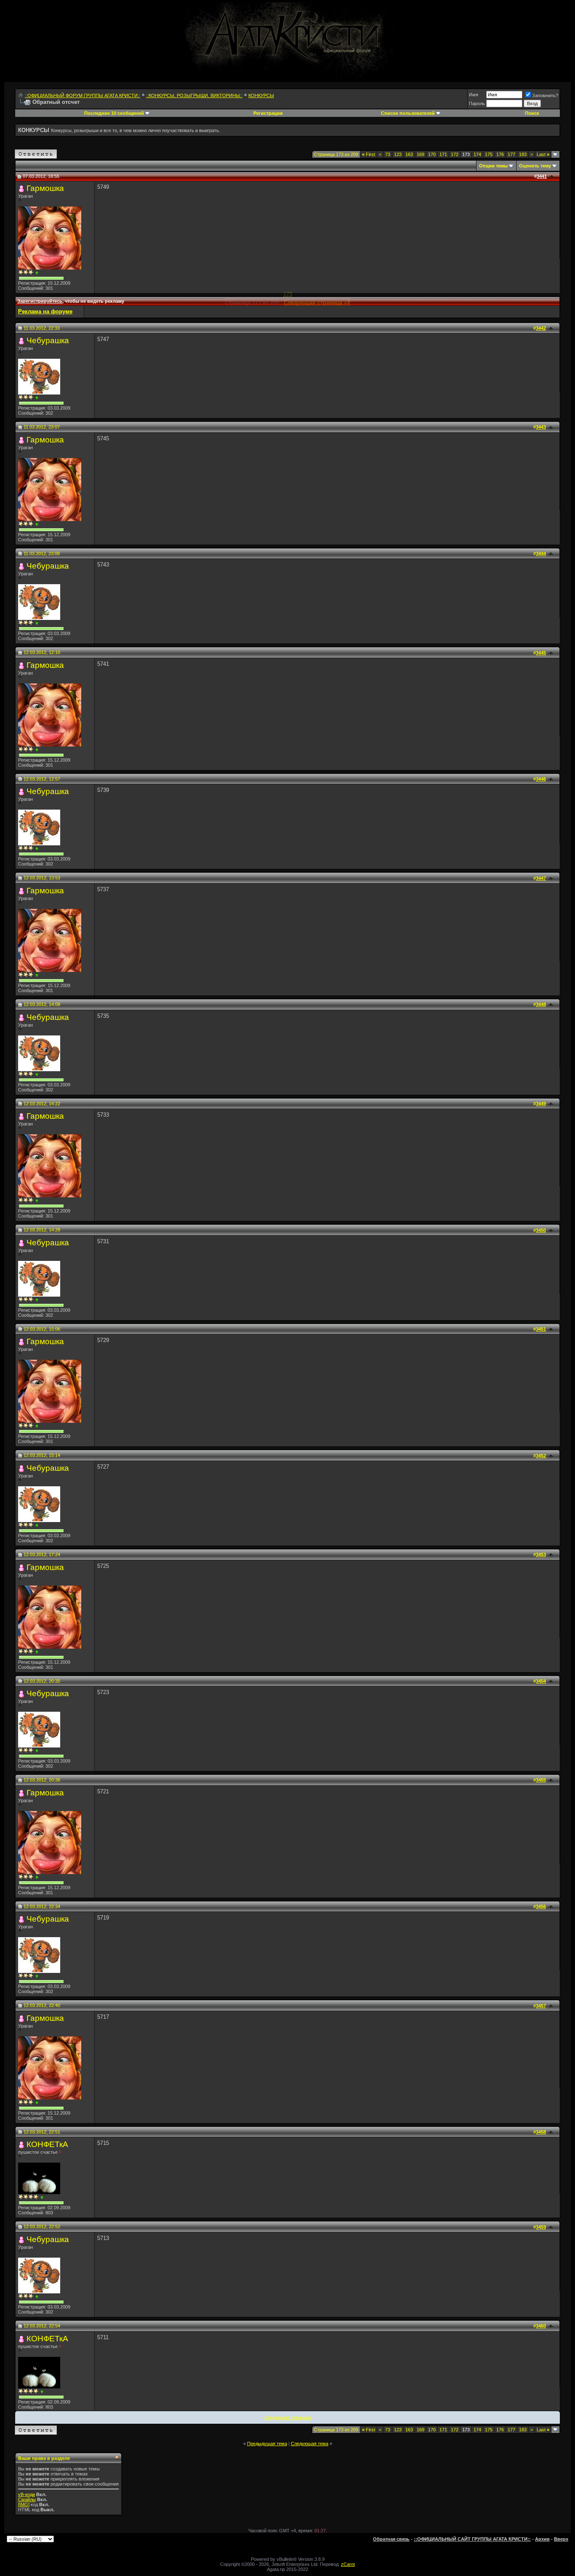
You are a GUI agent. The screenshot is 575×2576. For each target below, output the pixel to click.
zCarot (348, 2564)
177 (511, 154)
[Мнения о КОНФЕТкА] (42, 2197)
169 (421, 154)
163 (409, 154)
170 (432, 154)
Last (543, 154)
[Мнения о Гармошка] (37, 273)
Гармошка (45, 188)
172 (455, 154)
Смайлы (27, 2499)
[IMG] (24, 2505)
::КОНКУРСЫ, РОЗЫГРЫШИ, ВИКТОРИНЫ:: (194, 95)
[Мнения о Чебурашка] (37, 398)
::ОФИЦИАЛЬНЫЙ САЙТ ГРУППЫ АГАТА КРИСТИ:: (472, 2539)
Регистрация (268, 113)
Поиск (532, 113)
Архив (542, 2539)
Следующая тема (310, 2444)
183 (523, 154)
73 (388, 154)
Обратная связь (391, 2539)
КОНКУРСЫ (261, 95)
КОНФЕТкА (47, 2144)
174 (477, 154)
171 (443, 154)
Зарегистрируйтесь (40, 301)
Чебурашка (48, 340)
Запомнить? (545, 95)
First (369, 154)
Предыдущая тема (267, 2444)
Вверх (561, 2539)
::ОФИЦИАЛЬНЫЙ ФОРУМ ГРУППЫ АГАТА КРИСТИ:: (83, 95)
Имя (474, 95)
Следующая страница (288, 2417)
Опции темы (493, 166)
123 (398, 154)
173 (288, 294)
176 (500, 154)
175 (489, 154)
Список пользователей (408, 113)
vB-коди (27, 2494)
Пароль (477, 103)
